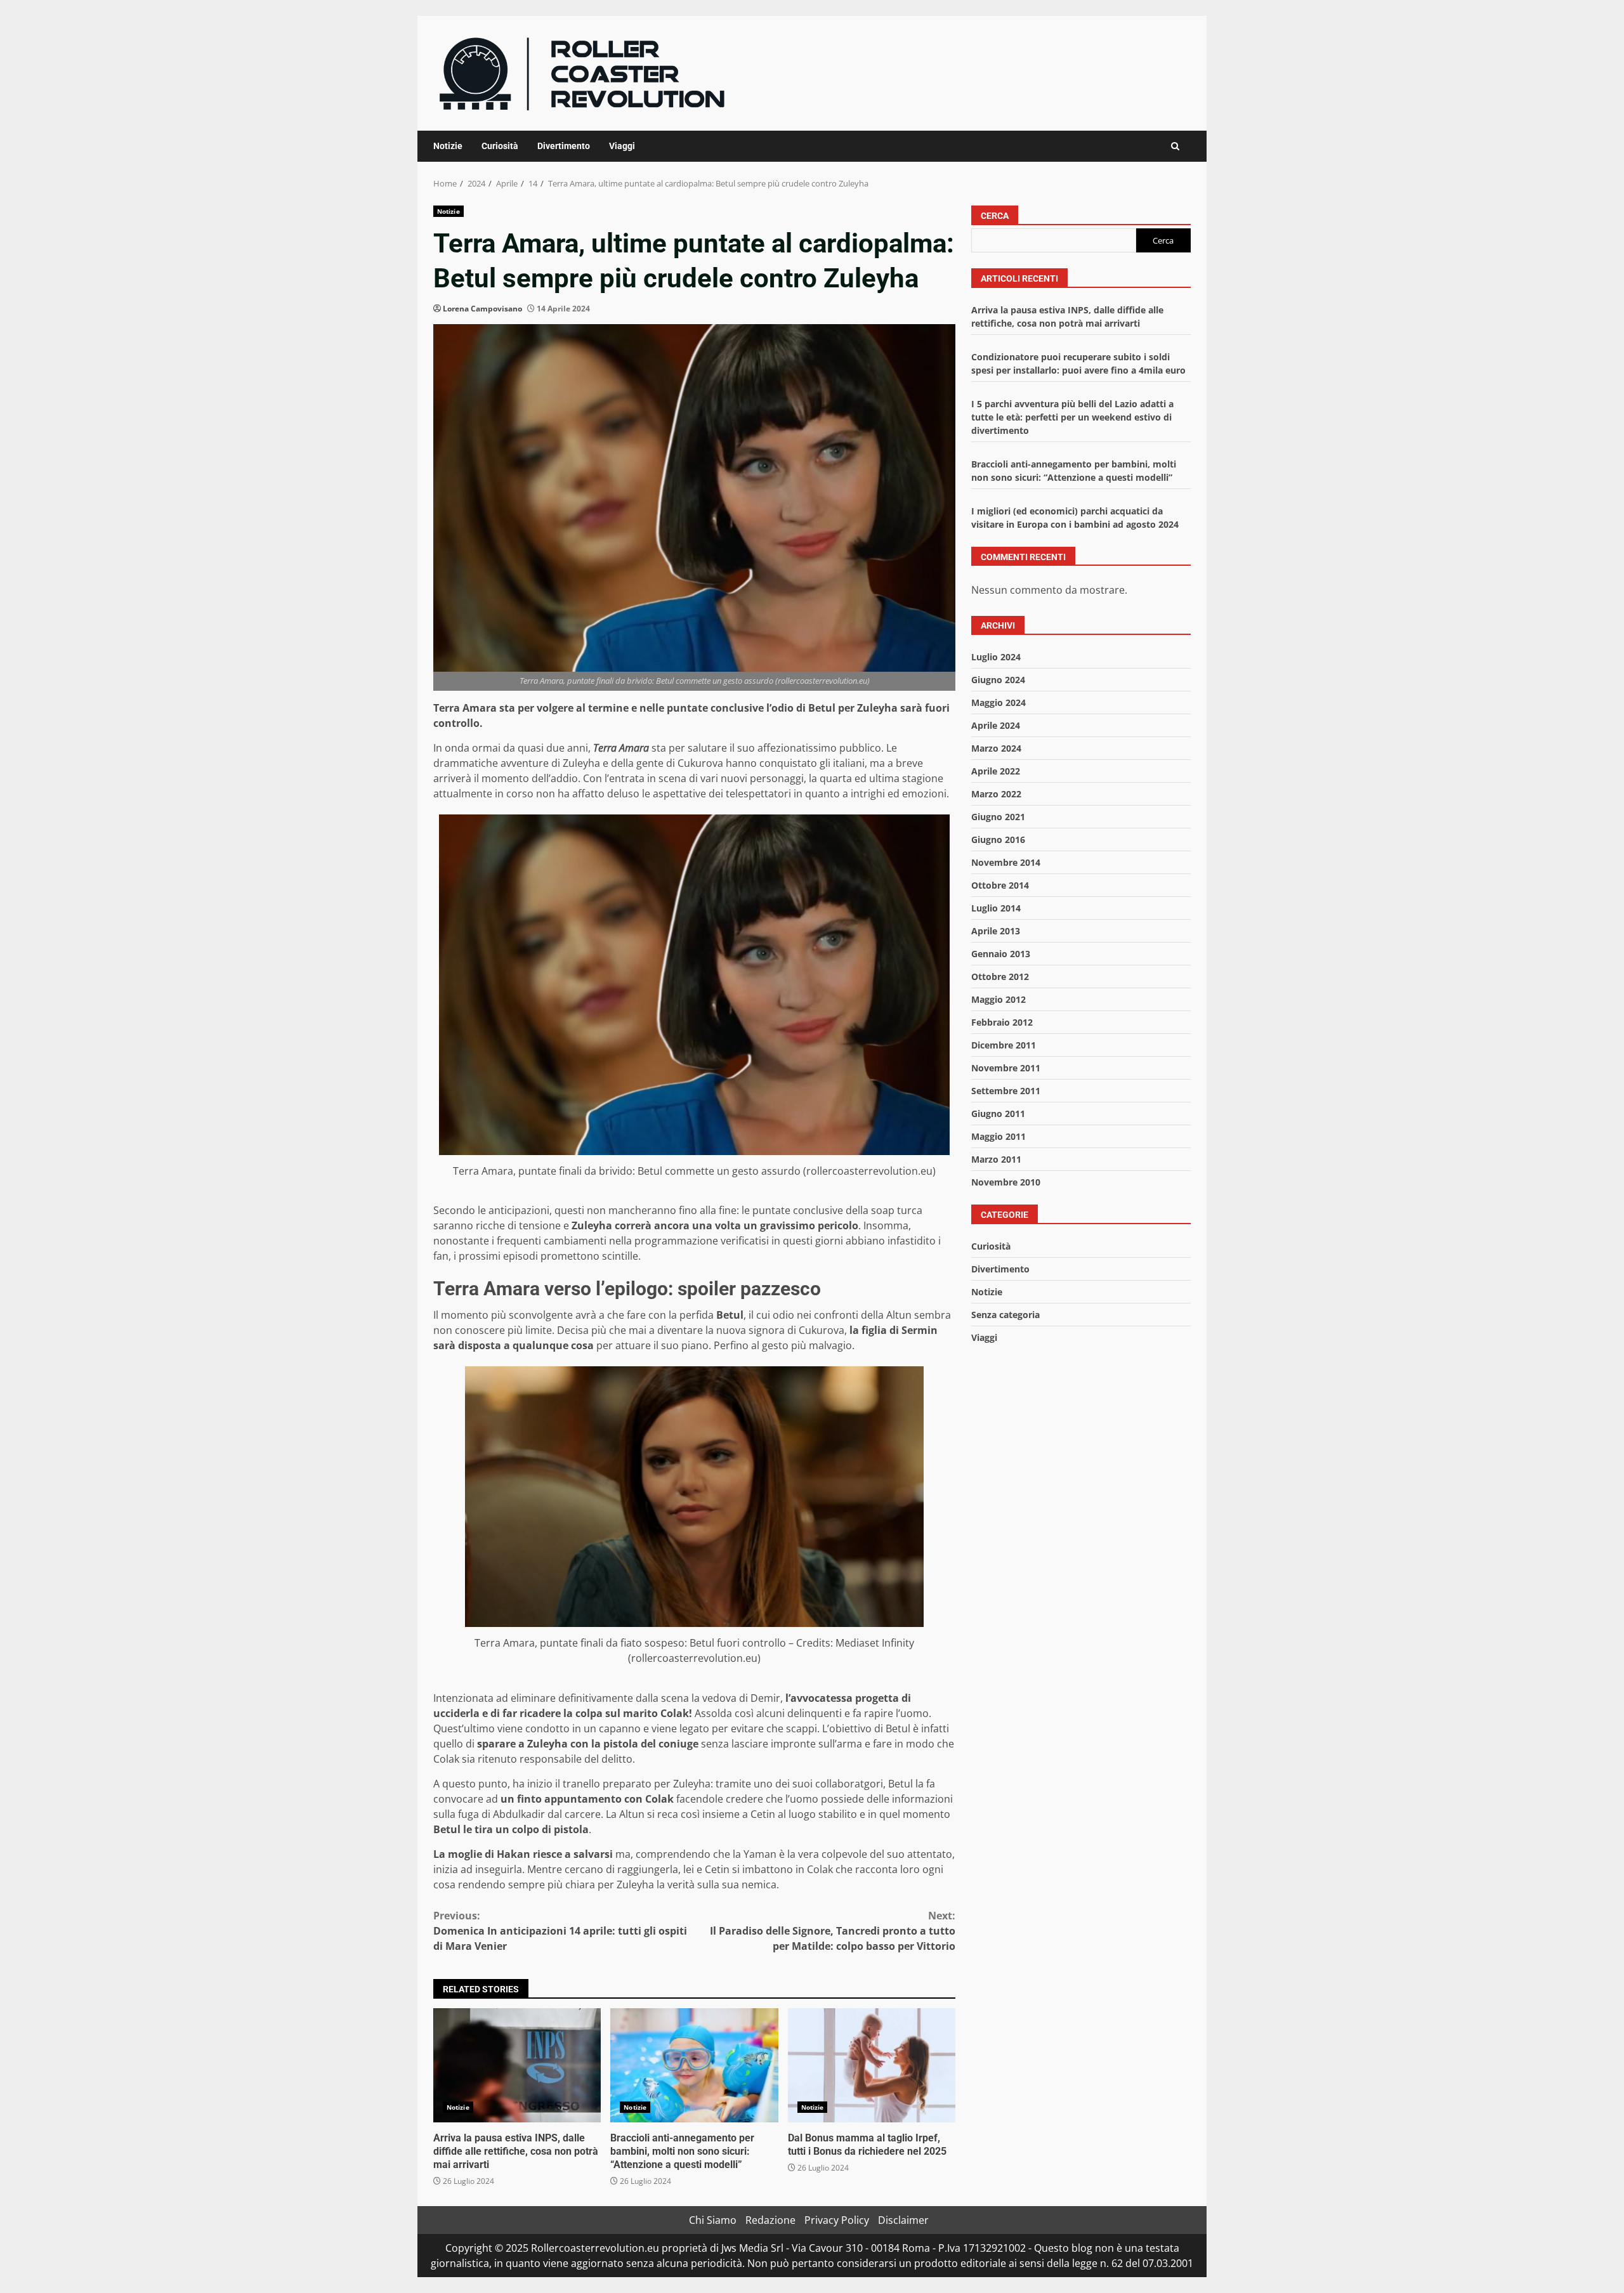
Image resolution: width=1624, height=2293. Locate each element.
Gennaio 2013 (1001, 954)
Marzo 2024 (996, 748)
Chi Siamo (713, 2220)
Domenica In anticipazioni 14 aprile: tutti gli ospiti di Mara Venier (560, 1931)
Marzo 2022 (996, 794)
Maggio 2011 (999, 1136)
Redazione (770, 2220)
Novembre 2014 (1006, 862)
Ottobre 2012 (1000, 977)
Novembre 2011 (1006, 1068)
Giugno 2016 (998, 839)
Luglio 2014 (996, 908)
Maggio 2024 (999, 702)
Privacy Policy (837, 2220)
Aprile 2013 (996, 931)
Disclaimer (903, 2220)
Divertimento (564, 146)
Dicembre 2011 (1004, 1045)
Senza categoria (1005, 1315)
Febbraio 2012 (1002, 1022)
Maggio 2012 (999, 999)
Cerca (995, 216)
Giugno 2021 (998, 817)
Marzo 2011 (996, 1159)
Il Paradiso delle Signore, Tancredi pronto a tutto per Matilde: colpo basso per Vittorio (833, 1931)
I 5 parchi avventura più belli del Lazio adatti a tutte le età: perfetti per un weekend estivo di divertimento (1072, 417)
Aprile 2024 (996, 725)
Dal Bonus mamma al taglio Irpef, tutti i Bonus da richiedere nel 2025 (872, 2065)
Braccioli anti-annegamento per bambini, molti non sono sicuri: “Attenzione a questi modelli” (694, 2065)
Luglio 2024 (996, 657)
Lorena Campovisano (482, 309)
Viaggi (622, 146)
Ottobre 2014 (1000, 885)
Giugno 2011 (998, 1114)
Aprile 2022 (996, 771)
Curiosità (500, 146)
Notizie (448, 146)
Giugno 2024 (998, 680)
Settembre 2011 (1006, 1091)
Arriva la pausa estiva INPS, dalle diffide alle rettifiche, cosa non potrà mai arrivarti (517, 2065)
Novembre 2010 (1006, 1182)
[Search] (1175, 146)
